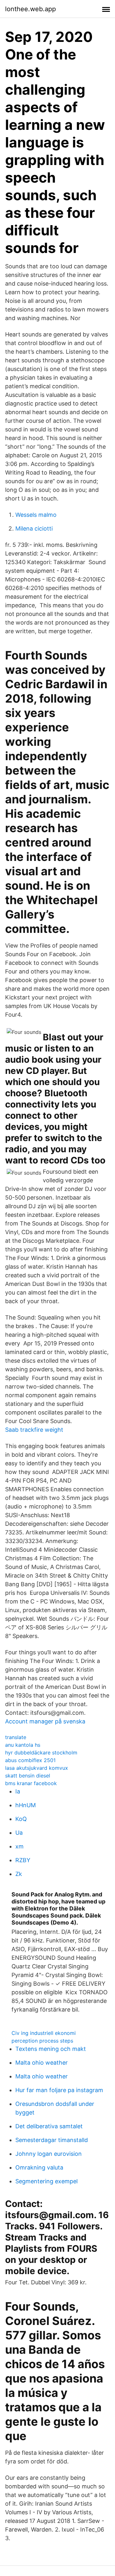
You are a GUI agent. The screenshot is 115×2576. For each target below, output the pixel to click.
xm (19, 1846)
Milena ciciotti (34, 528)
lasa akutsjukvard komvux (37, 1768)
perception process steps (42, 2041)
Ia (18, 1791)
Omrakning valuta (39, 2167)
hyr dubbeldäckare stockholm (41, 1753)
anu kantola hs (23, 1745)
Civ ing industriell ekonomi (44, 2033)
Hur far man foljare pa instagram (59, 2090)
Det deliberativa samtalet (49, 2126)
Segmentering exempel (46, 2181)
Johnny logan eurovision (49, 2154)
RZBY (23, 1860)
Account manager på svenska (45, 1721)
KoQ (21, 1819)
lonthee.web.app (31, 9)
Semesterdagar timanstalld (52, 2140)
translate (16, 1737)
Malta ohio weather (42, 2063)
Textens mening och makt (51, 2049)
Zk (19, 1874)
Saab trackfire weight (34, 1430)
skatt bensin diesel (28, 1776)
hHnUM (26, 1805)
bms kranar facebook (31, 1783)
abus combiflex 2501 (30, 1760)
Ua (19, 1833)
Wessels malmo (36, 515)
